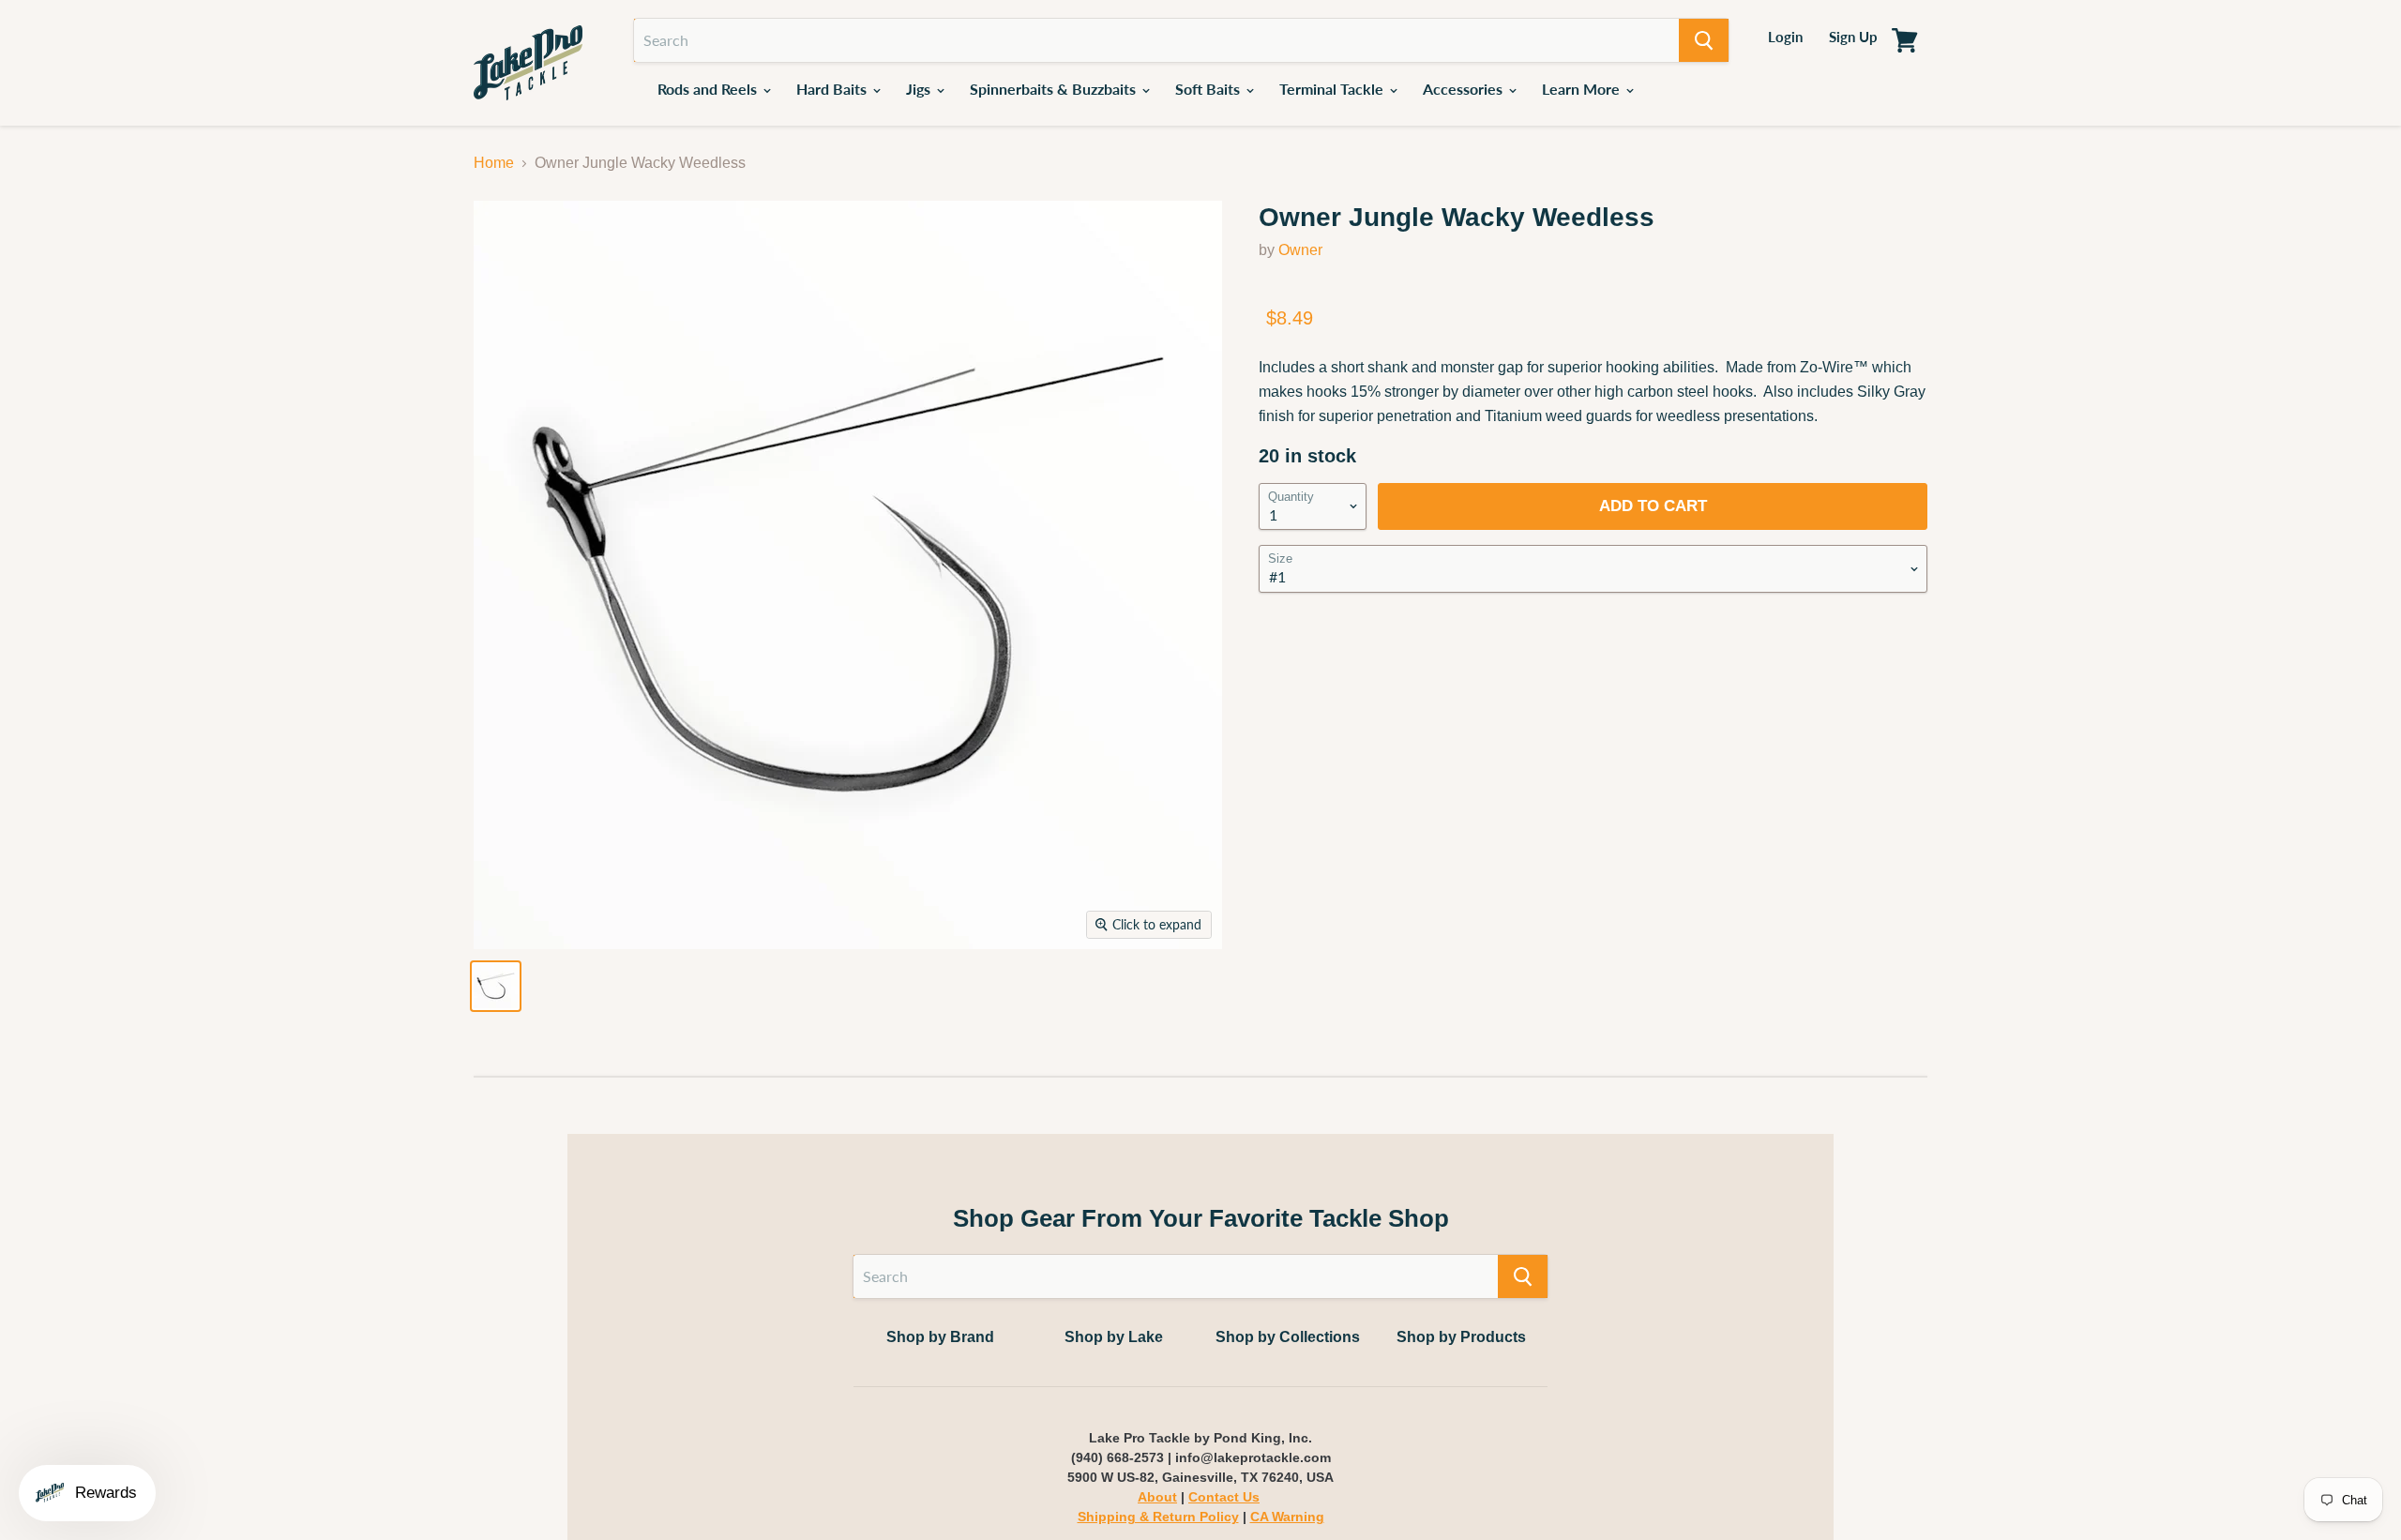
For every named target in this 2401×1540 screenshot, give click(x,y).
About (1157, 1497)
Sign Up (1853, 37)
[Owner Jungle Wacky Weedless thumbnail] (496, 986)
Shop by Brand (940, 1337)
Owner (1300, 250)
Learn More (1583, 89)
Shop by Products (1461, 1337)
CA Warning (1287, 1517)
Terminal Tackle (1333, 89)
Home (494, 163)
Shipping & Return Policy (1158, 1517)
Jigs (920, 89)
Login (1785, 37)
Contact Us (1224, 1497)
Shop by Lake (1114, 1337)
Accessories (1465, 89)
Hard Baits (833, 89)
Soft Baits (1209, 89)
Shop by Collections (1288, 1337)
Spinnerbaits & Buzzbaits (1055, 89)
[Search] (1704, 40)
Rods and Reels (709, 89)
